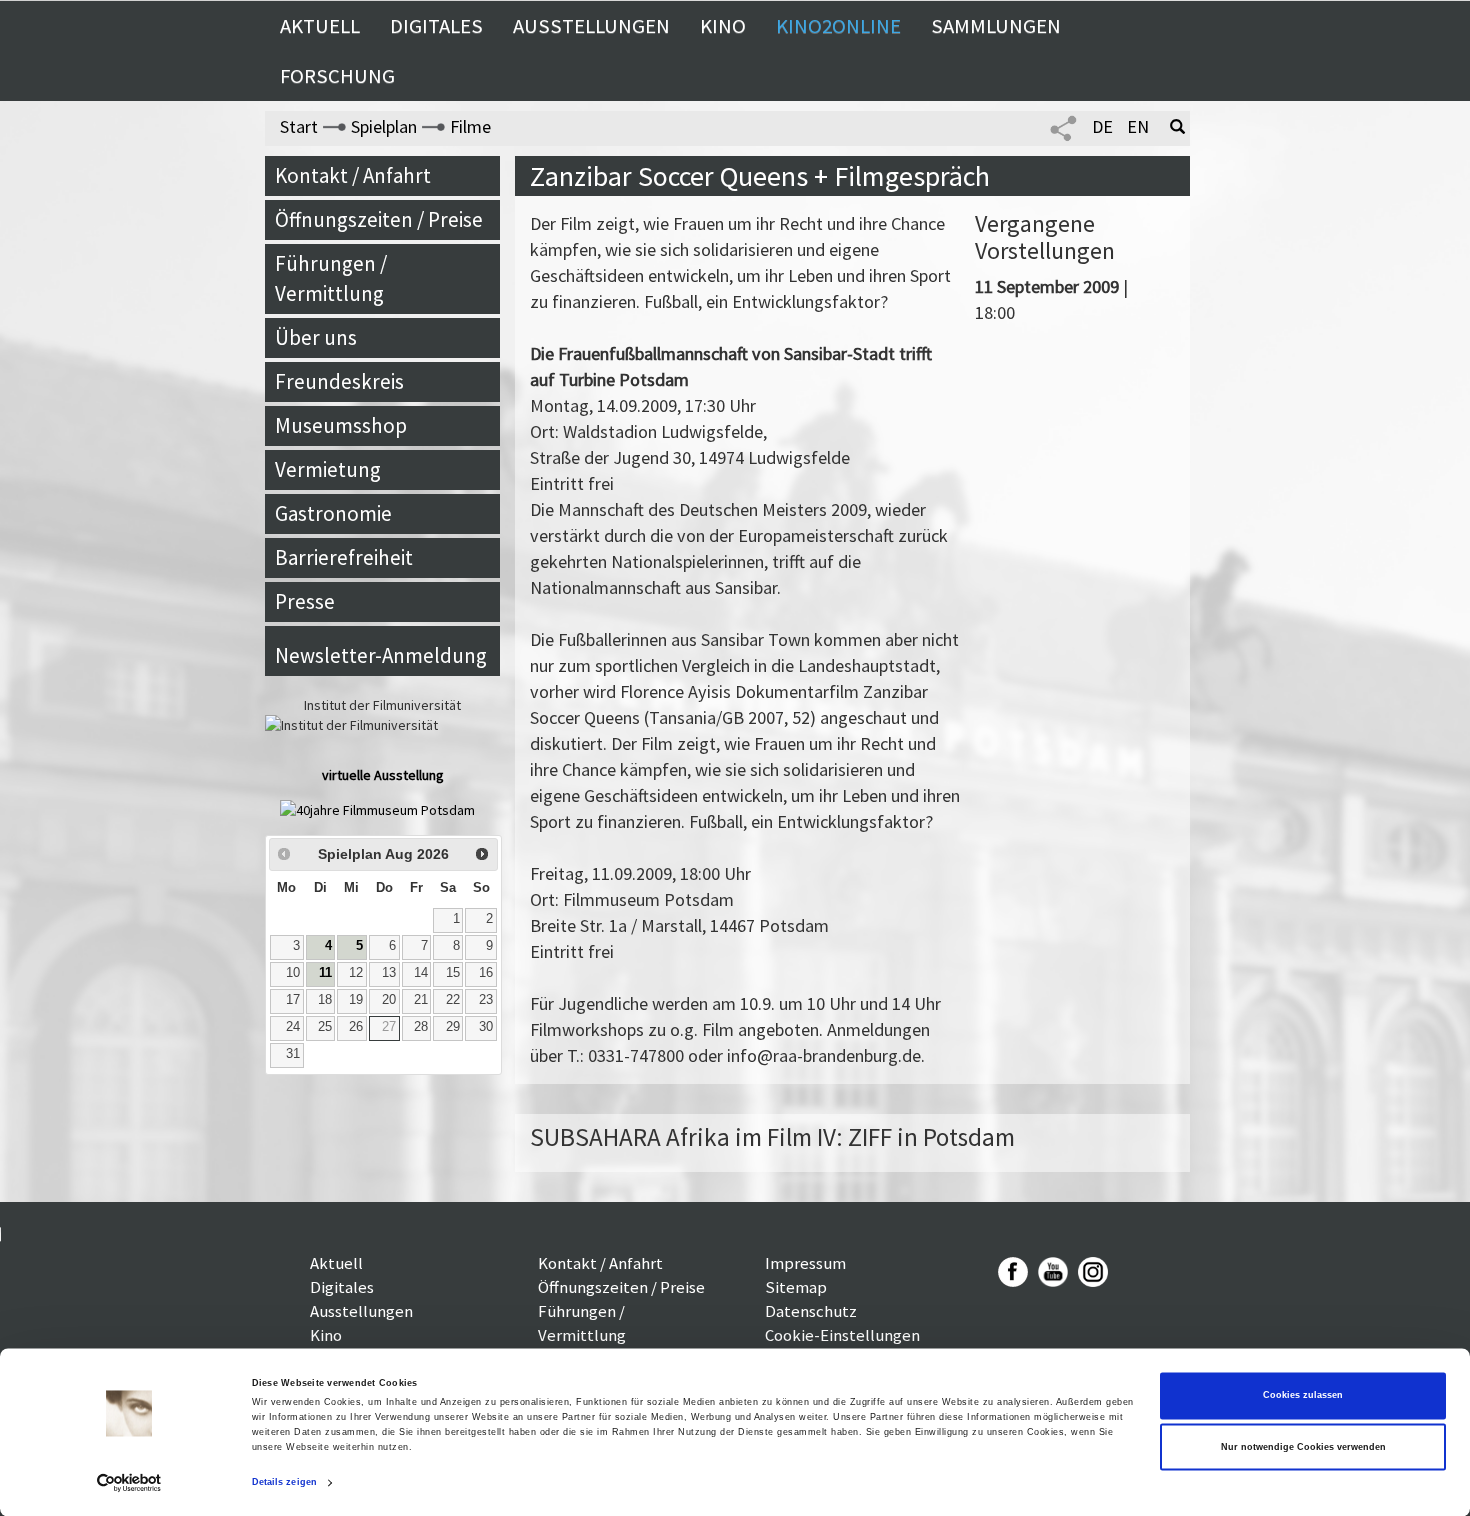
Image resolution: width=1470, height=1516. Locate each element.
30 (486, 1027)
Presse (305, 601)
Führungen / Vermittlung (331, 278)
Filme (470, 126)
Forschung (337, 76)
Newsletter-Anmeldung (381, 655)
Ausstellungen (591, 26)
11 (325, 973)
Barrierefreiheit (344, 557)
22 (453, 1000)
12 (356, 973)
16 (486, 973)
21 (421, 1000)
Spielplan (384, 126)
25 (325, 1027)
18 (325, 1000)
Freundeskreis (339, 381)
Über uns (316, 337)
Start (299, 126)
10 (293, 973)
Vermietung (328, 469)
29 (453, 1027)
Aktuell (320, 26)
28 (421, 1027)
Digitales (436, 26)
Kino (723, 26)
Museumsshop (341, 425)
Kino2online (838, 26)
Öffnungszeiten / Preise (379, 219)
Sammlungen (996, 26)
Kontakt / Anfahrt (353, 175)
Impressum (805, 1263)
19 (356, 1000)
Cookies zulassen (1303, 1396)
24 (293, 1027)
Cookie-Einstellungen (842, 1335)
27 (389, 1027)
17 (293, 1000)
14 (421, 973)
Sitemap (796, 1287)
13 (389, 973)
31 (293, 1054)
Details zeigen (284, 1483)
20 (389, 1000)
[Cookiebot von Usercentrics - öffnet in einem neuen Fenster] (129, 1482)
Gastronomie (333, 513)
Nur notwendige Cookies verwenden (1303, 1447)
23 (486, 1000)
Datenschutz (811, 1311)
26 (356, 1027)
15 (453, 973)
